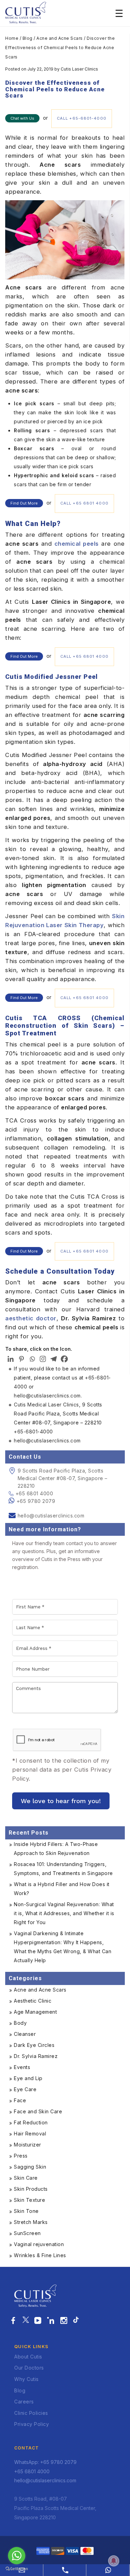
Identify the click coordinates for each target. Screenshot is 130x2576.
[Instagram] (43, 1359)
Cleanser (25, 2034)
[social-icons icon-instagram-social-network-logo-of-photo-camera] (64, 2321)
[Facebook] (64, 1359)
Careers (24, 2402)
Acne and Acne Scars (60, 38)
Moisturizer (28, 2145)
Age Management (35, 2012)
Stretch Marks (31, 2222)
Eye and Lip (28, 2078)
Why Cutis (27, 2379)
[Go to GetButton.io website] (17, 2569)
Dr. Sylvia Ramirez (36, 2056)
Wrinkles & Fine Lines (40, 2255)
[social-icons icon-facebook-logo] (13, 2321)
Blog (28, 38)
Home (12, 38)
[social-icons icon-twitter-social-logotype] (26, 2321)
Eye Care (25, 2089)
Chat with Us (22, 118)
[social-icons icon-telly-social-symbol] (38, 2321)
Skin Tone (26, 2211)
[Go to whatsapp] (17, 2556)
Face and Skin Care (38, 2111)
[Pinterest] (21, 1359)
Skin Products (31, 2189)
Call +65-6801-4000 (82, 118)
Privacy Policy (32, 2424)
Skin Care (26, 2178)
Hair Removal (30, 2134)
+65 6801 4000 (34, 1493)
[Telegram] (54, 1359)
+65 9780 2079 (36, 1501)
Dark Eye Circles (34, 2045)
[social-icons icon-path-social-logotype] (76, 2321)
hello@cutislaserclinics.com (51, 1516)
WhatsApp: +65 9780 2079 (45, 2462)
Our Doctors (29, 2368)
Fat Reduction (31, 2122)
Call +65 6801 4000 (84, 503)
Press (21, 2156)
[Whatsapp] (32, 1359)
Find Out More (24, 503)
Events (22, 2067)
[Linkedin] (11, 1359)
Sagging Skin (30, 2167)
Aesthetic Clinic (33, 2001)
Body (20, 2023)
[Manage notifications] (114, 2561)
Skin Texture (29, 2200)
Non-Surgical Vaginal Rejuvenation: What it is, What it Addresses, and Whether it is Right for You (64, 1913)
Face (20, 2100)
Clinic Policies (31, 2413)
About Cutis (28, 2357)
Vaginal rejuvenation (39, 2244)
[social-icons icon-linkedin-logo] (51, 2321)
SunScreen (27, 2233)
